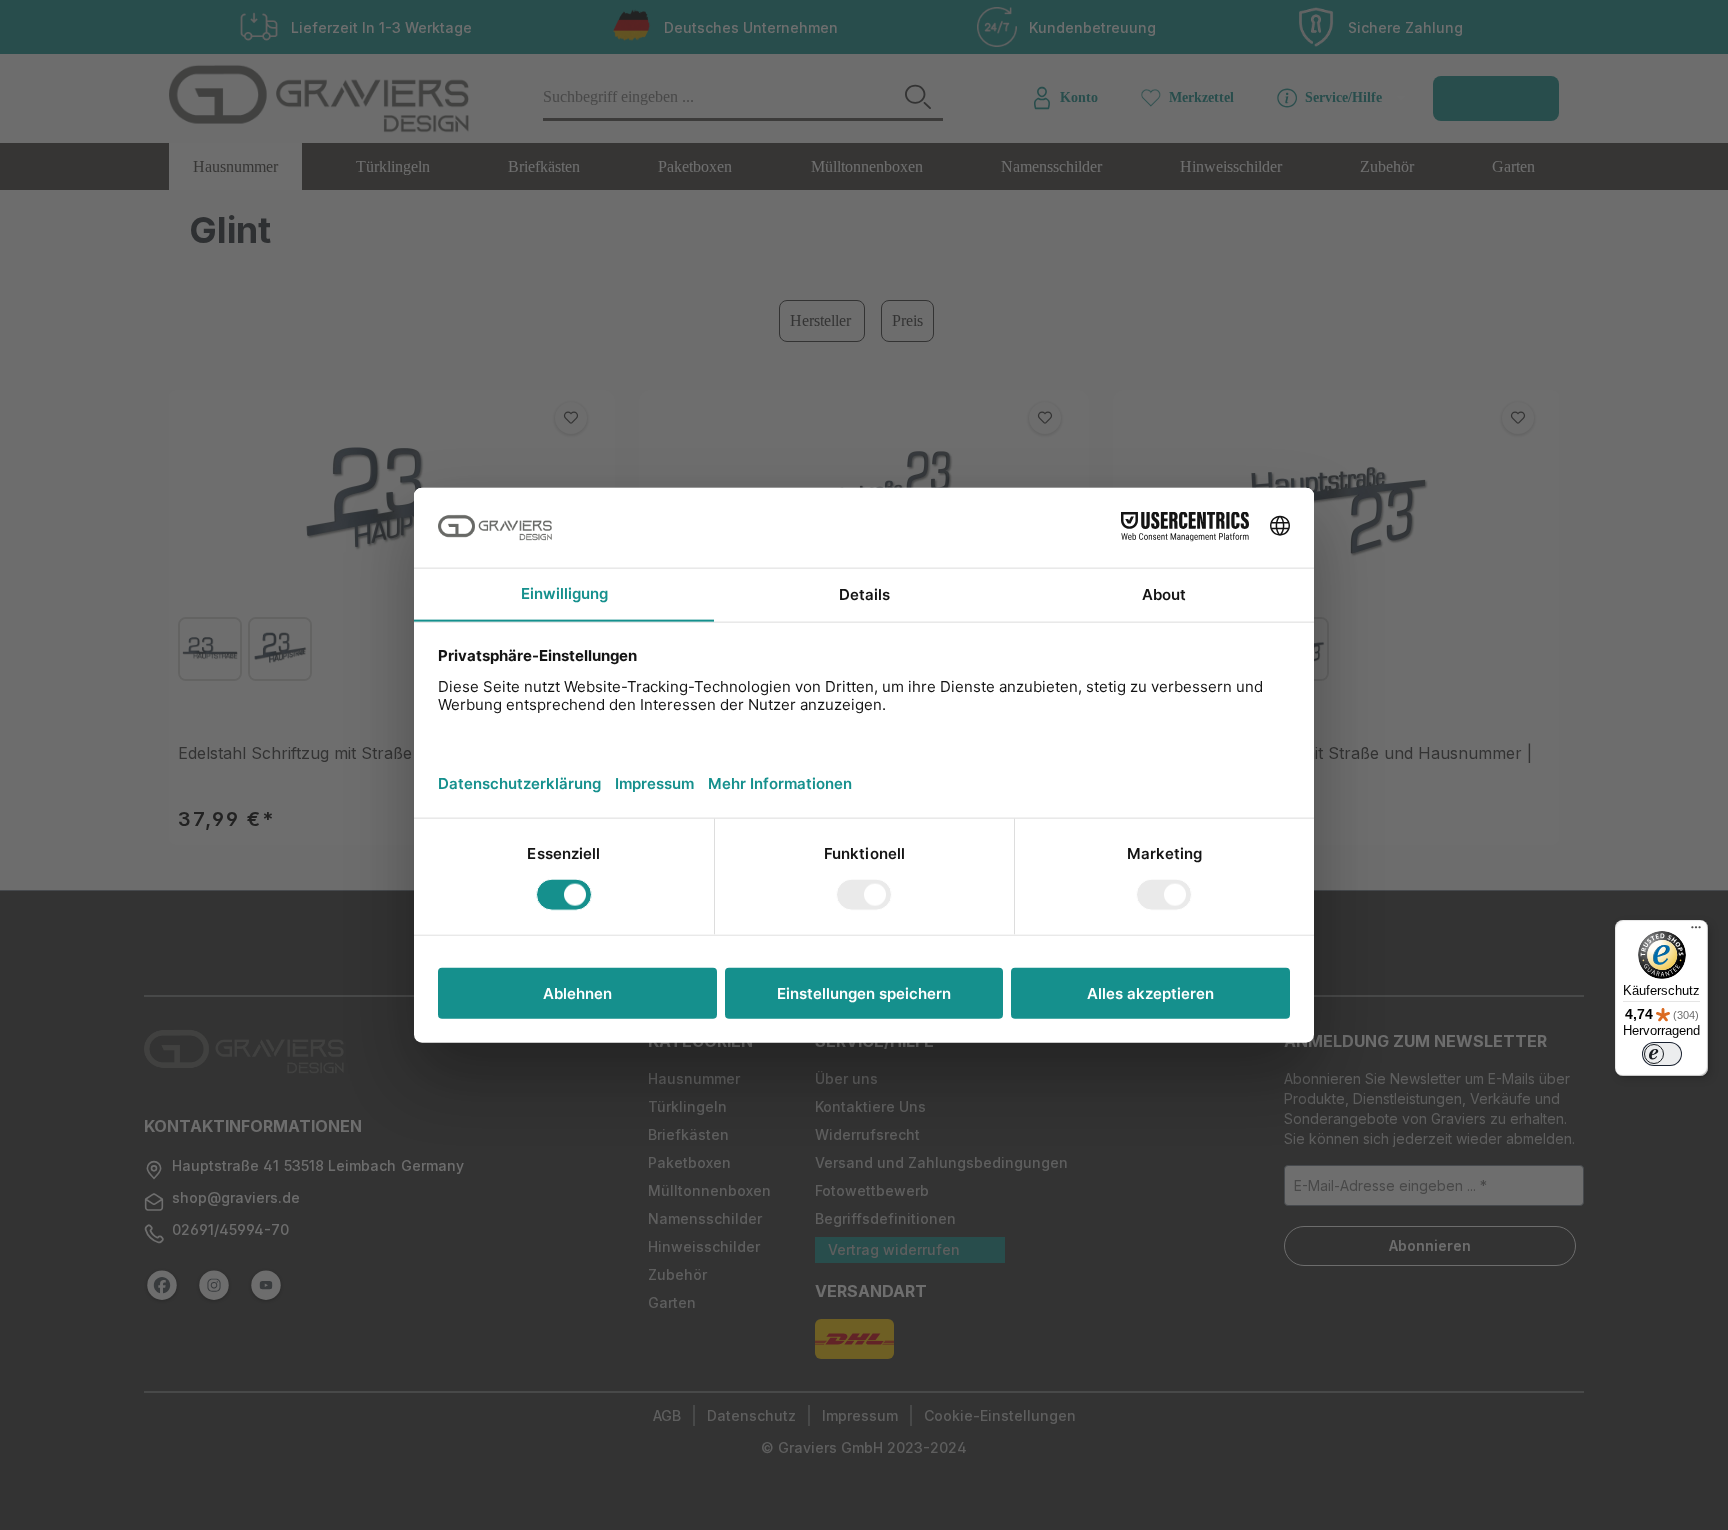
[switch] (1662, 1054)
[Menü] (1696, 932)
